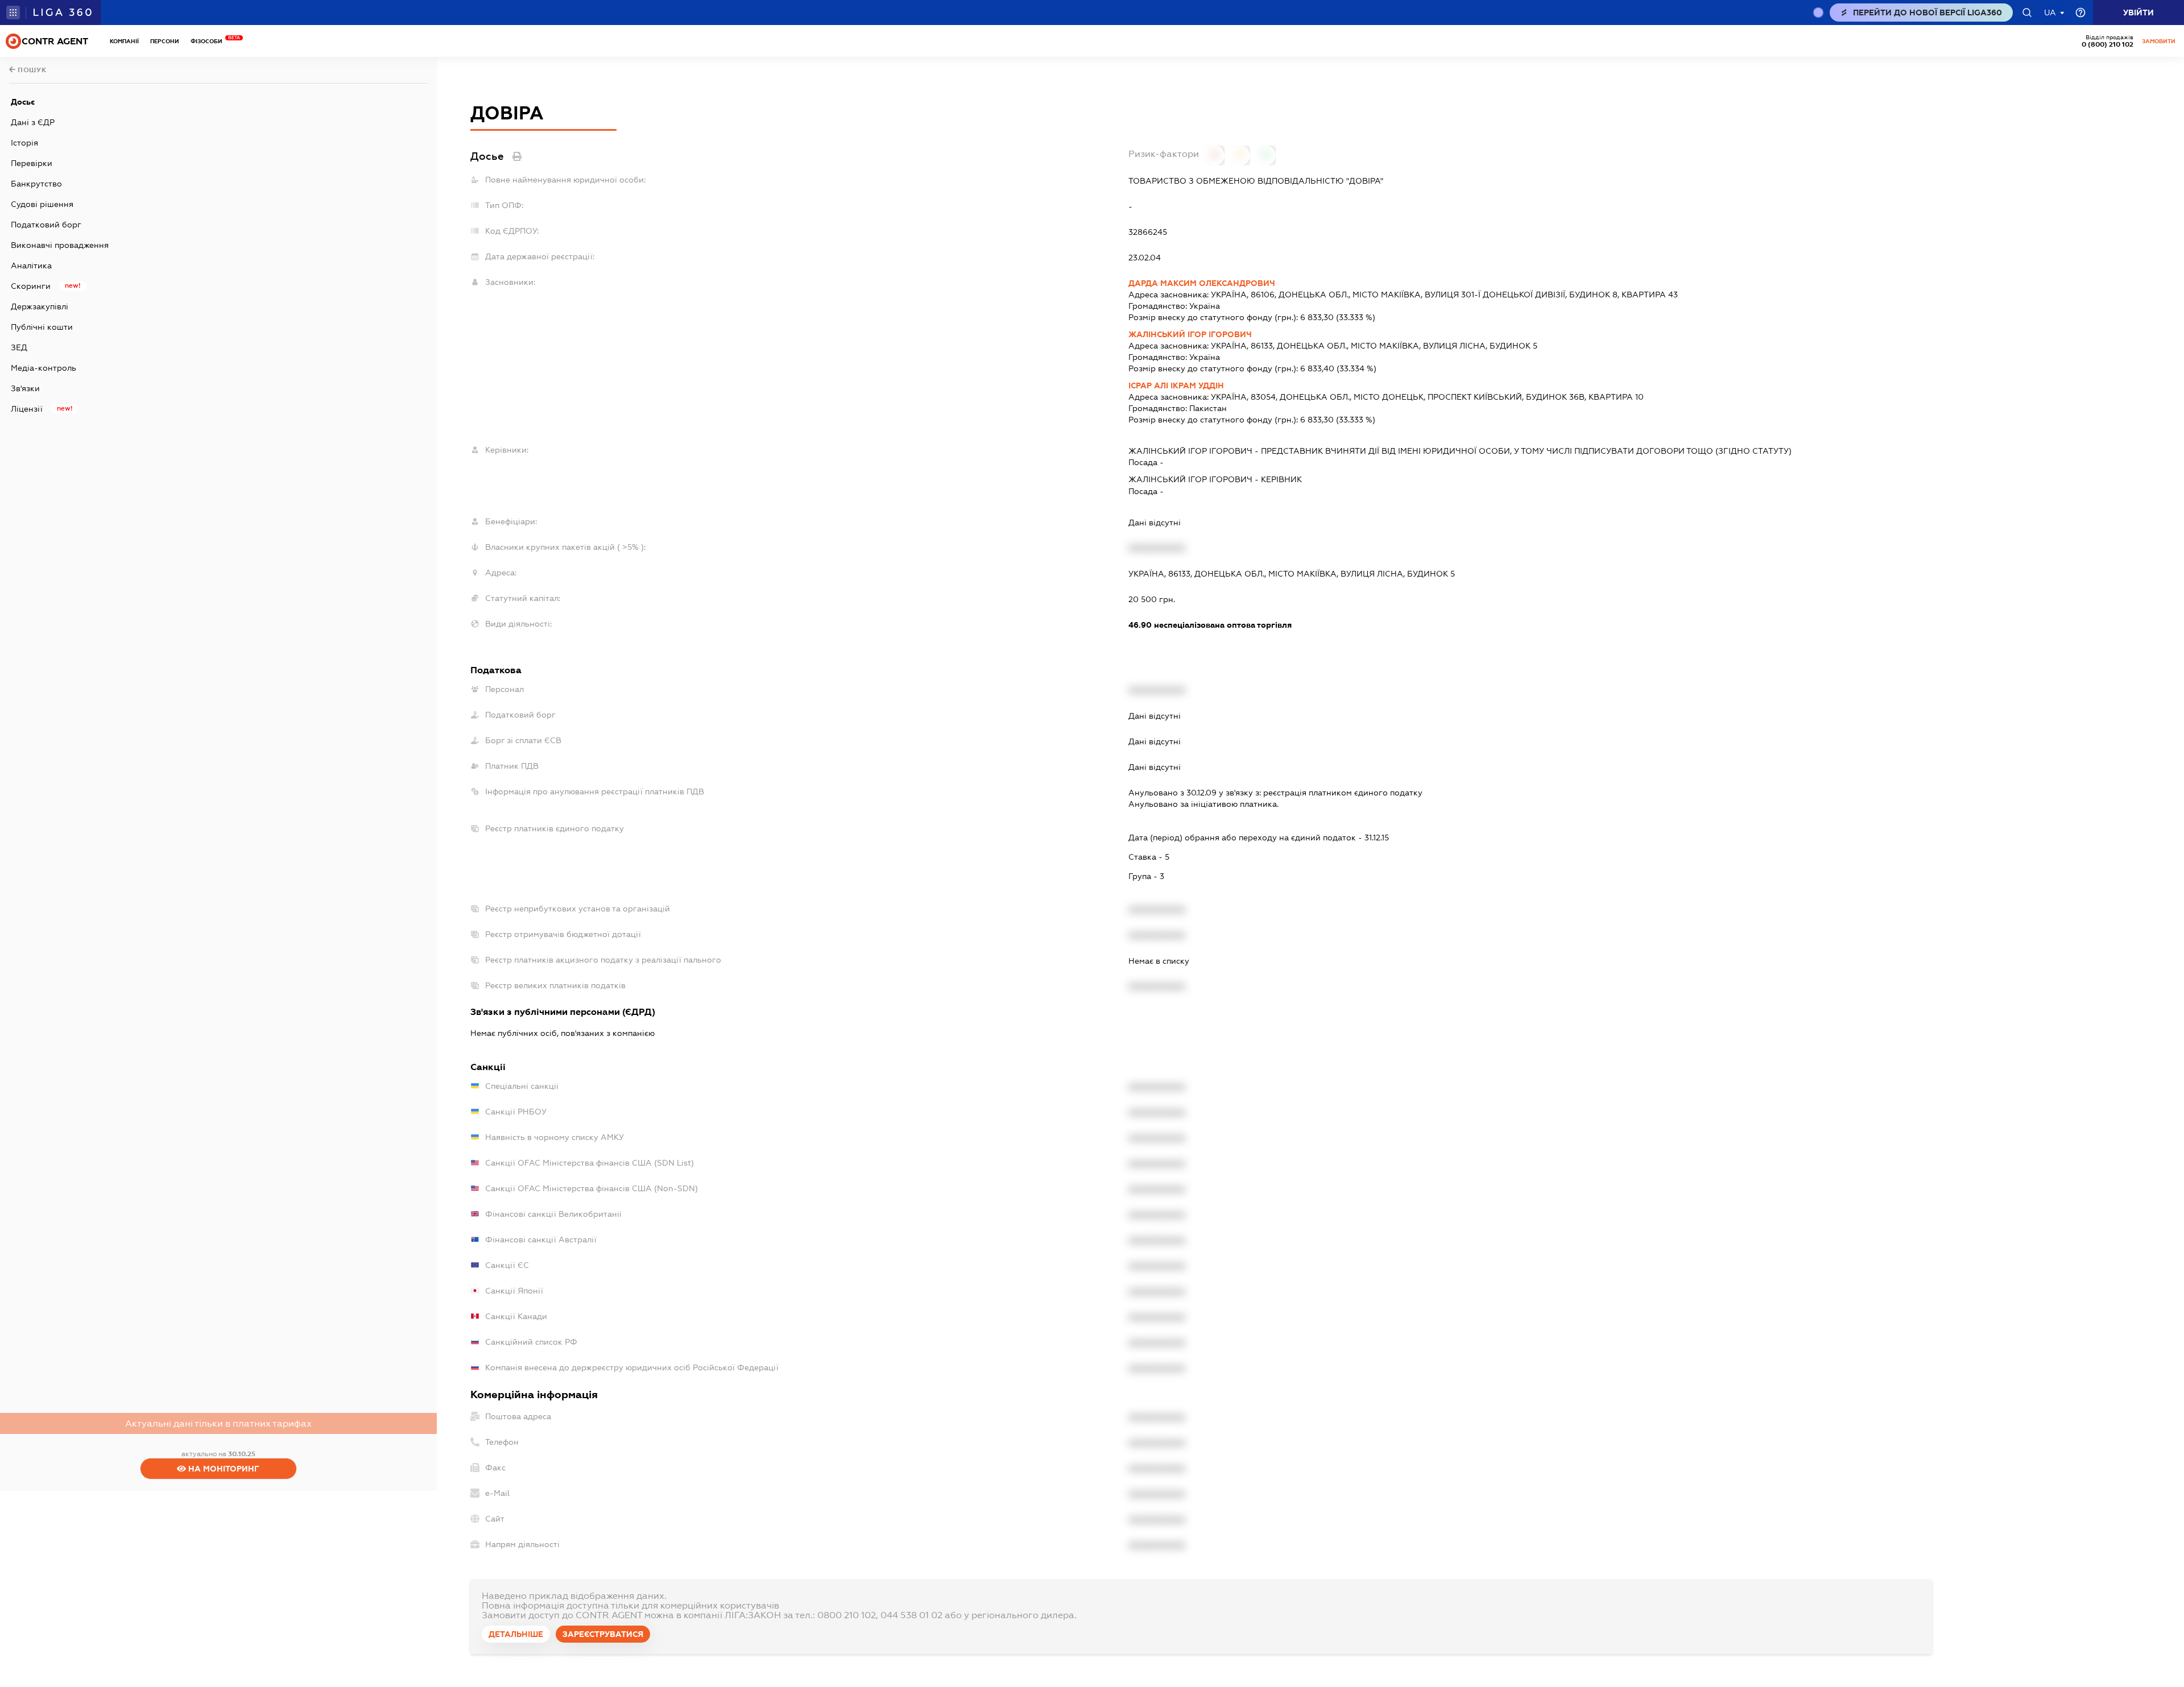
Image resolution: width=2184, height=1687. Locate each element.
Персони (165, 41)
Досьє (23, 102)
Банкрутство (36, 184)
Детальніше (516, 1634)
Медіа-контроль (44, 368)
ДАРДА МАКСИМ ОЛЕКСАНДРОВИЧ (1202, 283)
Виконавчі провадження (60, 245)
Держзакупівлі (40, 306)
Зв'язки (25, 388)
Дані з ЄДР (33, 122)
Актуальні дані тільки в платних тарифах (218, 1423)
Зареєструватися (603, 1634)
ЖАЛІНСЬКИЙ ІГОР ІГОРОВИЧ (1190, 334)
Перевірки (32, 163)
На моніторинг (223, 1469)
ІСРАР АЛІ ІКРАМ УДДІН (1176, 386)
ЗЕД (19, 347)
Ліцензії (27, 409)
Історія (24, 143)
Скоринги (31, 286)
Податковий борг (46, 225)
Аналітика (31, 266)
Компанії (124, 41)
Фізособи (209, 41)
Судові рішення (42, 204)
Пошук (31, 70)
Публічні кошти (42, 327)
